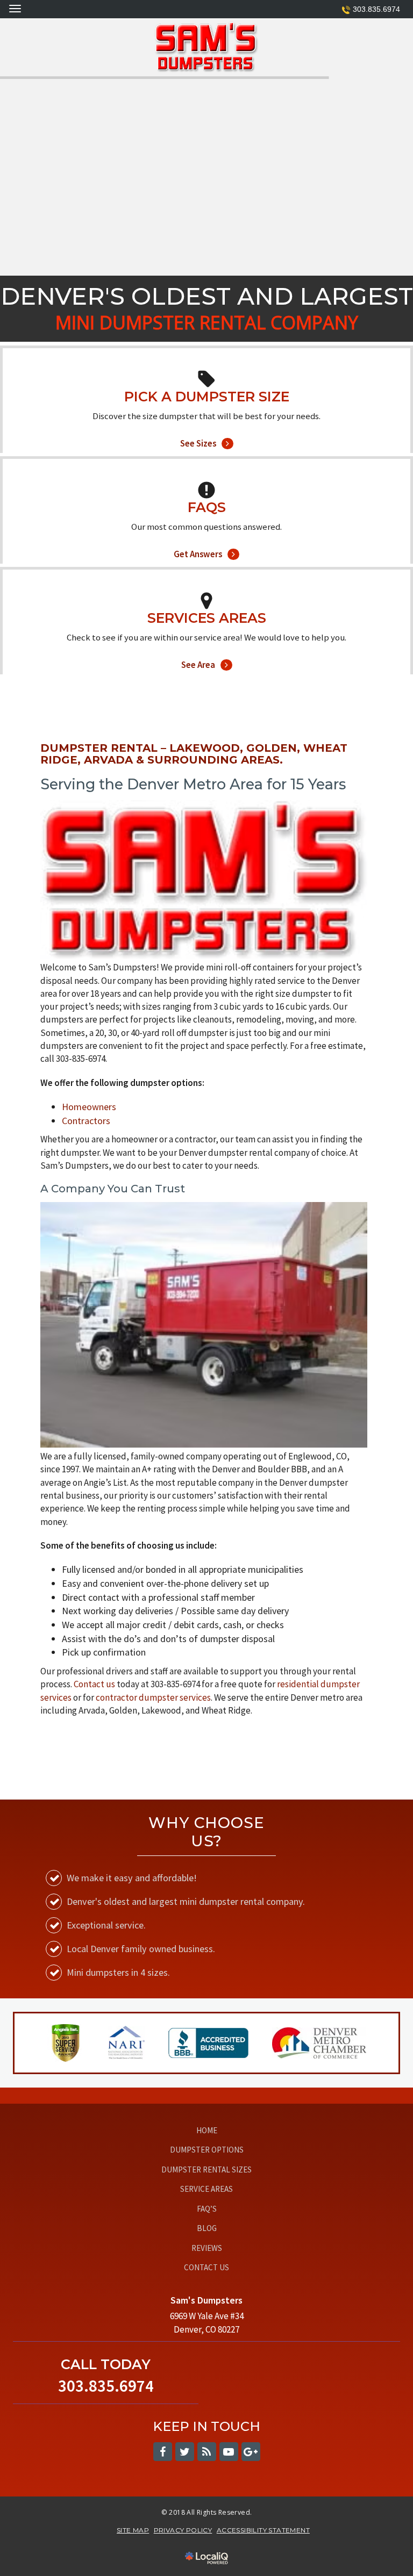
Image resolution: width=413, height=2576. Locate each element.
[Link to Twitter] (185, 2452)
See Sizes (207, 429)
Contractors (86, 1121)
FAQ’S (207, 2209)
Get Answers (206, 540)
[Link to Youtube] (229, 2452)
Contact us (94, 1684)
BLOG (207, 2228)
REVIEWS (207, 2248)
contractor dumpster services (153, 1697)
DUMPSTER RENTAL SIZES (206, 2170)
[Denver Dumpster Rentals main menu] (15, 8)
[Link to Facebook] (163, 2452)
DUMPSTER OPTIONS (207, 2150)
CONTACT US (206, 2267)
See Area (207, 651)
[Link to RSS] (207, 2452)
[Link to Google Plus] (251, 2452)
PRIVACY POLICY (183, 2530)
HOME (207, 2130)
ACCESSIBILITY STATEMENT (263, 2530)
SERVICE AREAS (206, 2189)
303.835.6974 (376, 9)
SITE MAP (133, 2530)
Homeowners (89, 1107)
